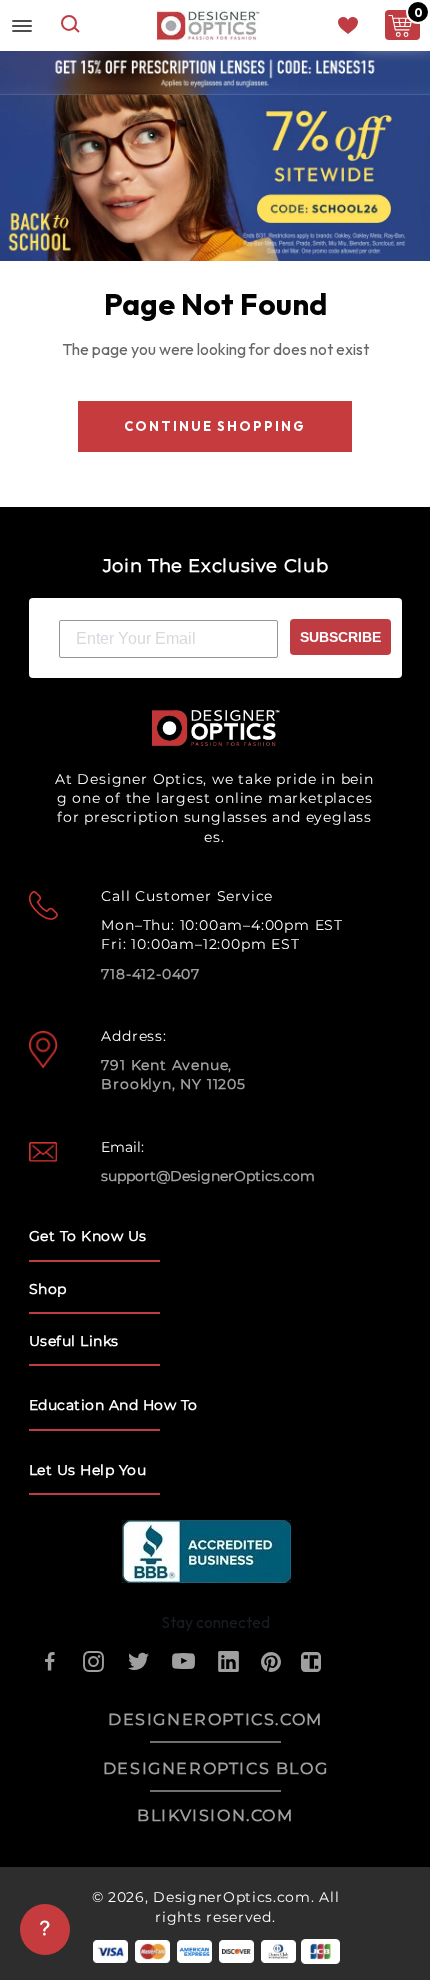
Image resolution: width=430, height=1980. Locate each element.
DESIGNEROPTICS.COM (215, 1719)
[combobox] (70, 25)
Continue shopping (214, 426)
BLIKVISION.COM (215, 1815)
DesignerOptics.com (232, 1897)
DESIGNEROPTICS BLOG (215, 1768)
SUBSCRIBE (340, 637)
